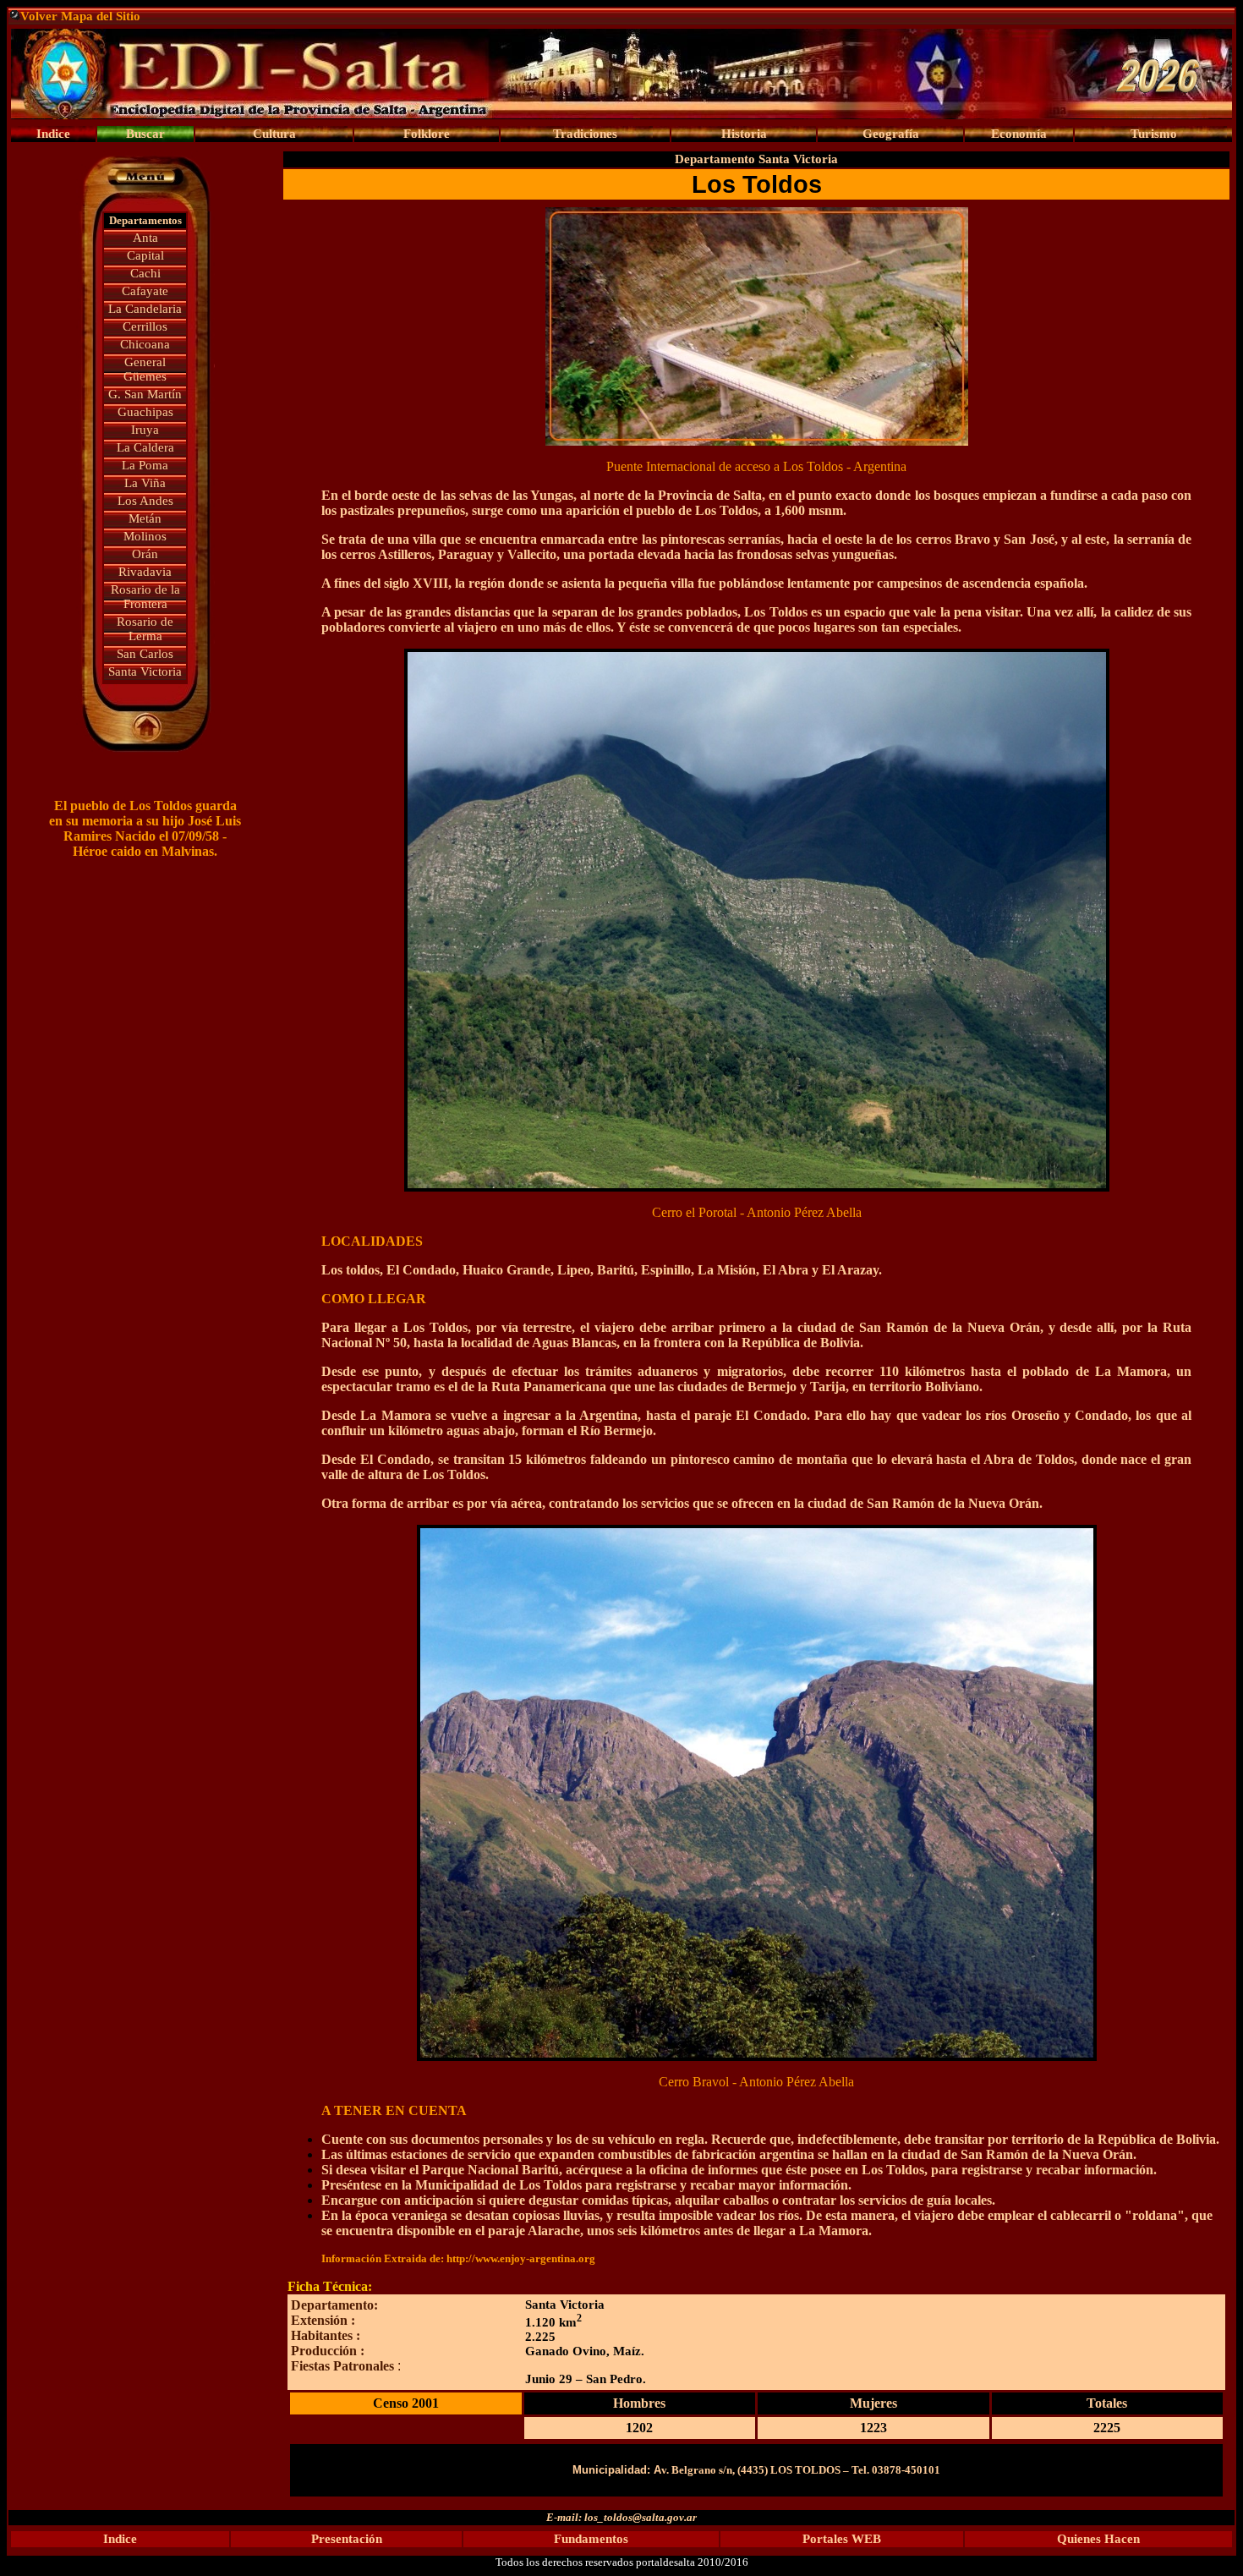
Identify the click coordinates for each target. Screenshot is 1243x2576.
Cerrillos (145, 326)
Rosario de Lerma (145, 629)
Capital (145, 255)
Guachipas (145, 412)
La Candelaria (145, 309)
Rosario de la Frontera (145, 597)
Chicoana (145, 344)
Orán (145, 554)
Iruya (145, 430)
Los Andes (145, 501)
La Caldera (145, 447)
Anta (145, 238)
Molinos (145, 536)
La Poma (145, 465)
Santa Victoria (145, 671)
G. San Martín (145, 394)
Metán (145, 518)
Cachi (145, 273)
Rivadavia (145, 572)
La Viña (145, 483)
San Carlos (145, 654)
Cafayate (145, 291)
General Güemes (145, 369)
